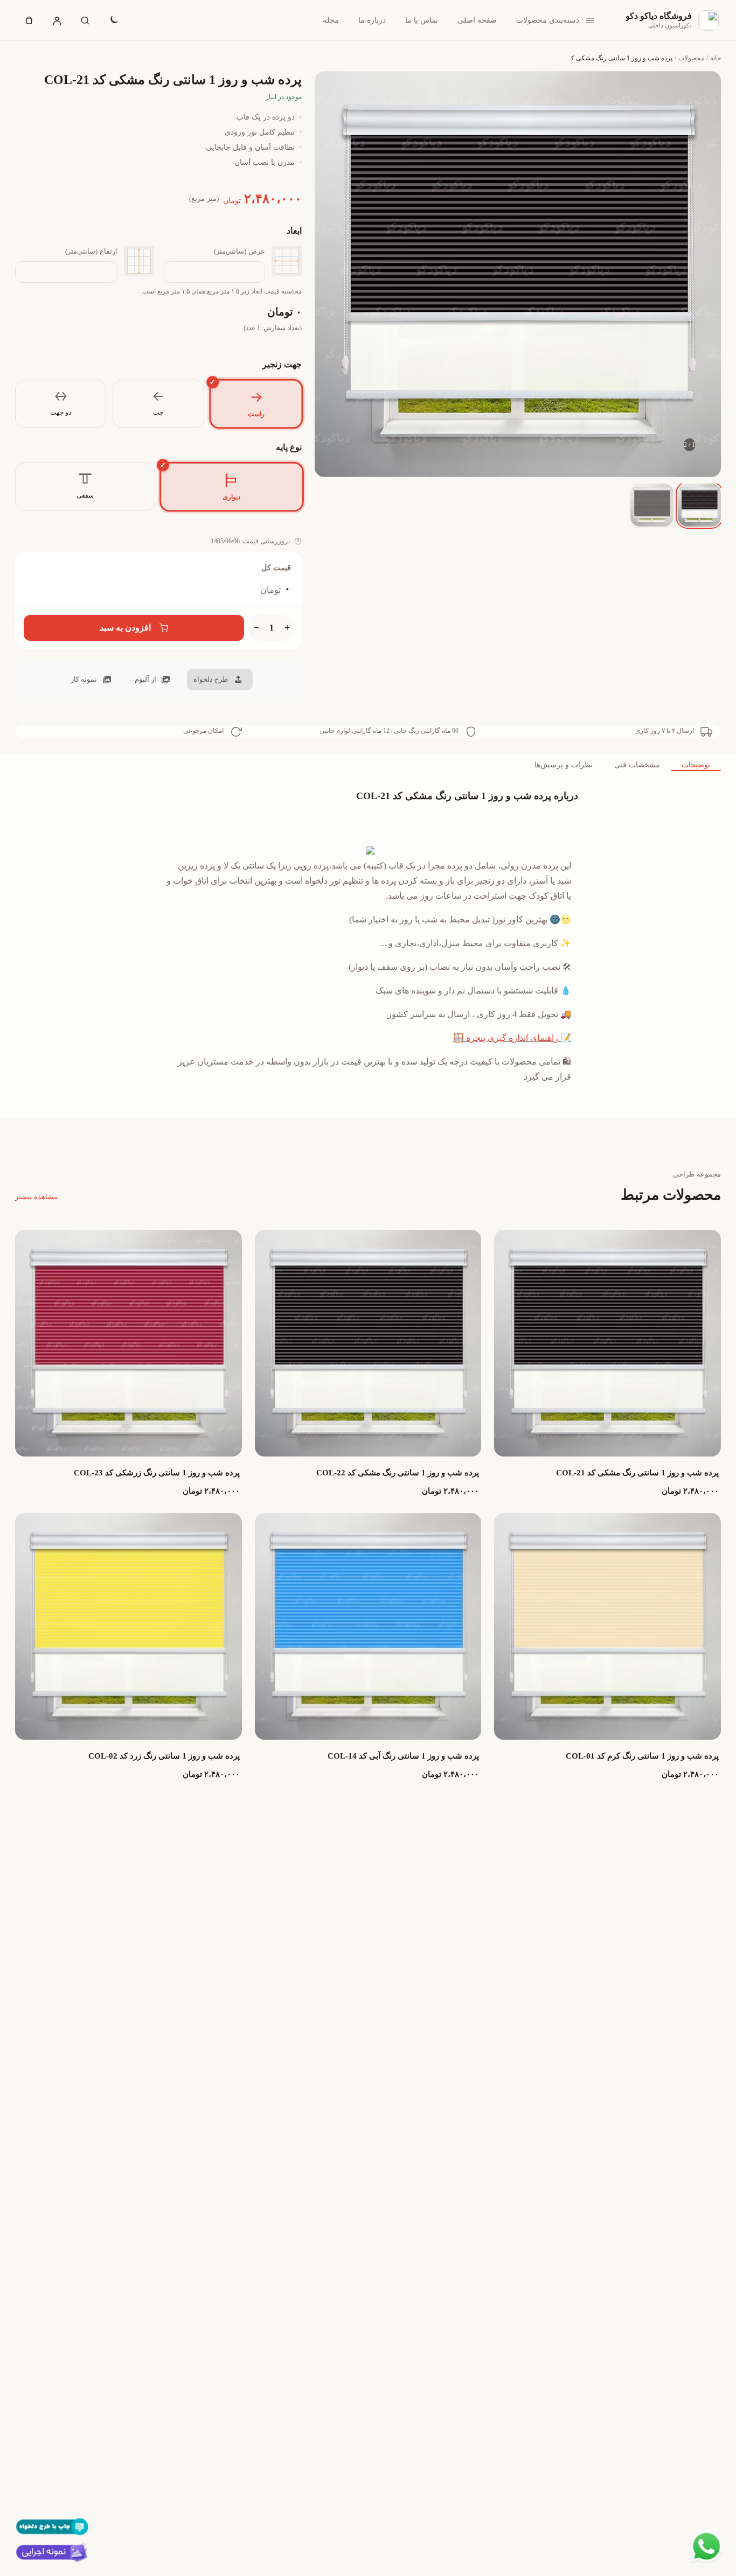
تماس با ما (422, 20)
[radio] (256, 404)
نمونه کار (84, 679)
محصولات (691, 58)
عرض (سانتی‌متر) (239, 251)
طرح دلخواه (211, 679)
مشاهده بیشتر (36, 1197)
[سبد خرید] (29, 20)
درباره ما (372, 20)
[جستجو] (85, 20)
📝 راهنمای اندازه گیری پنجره (519, 1038)
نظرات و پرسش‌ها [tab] (564, 765)
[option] (699, 505)
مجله (331, 20)
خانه (716, 58)
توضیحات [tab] (696, 765)
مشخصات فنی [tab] (637, 765)
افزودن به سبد (125, 628)
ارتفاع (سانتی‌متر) (91, 251)
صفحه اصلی (477, 20)
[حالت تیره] (113, 20)
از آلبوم (145, 679)
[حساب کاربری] (57, 20)
